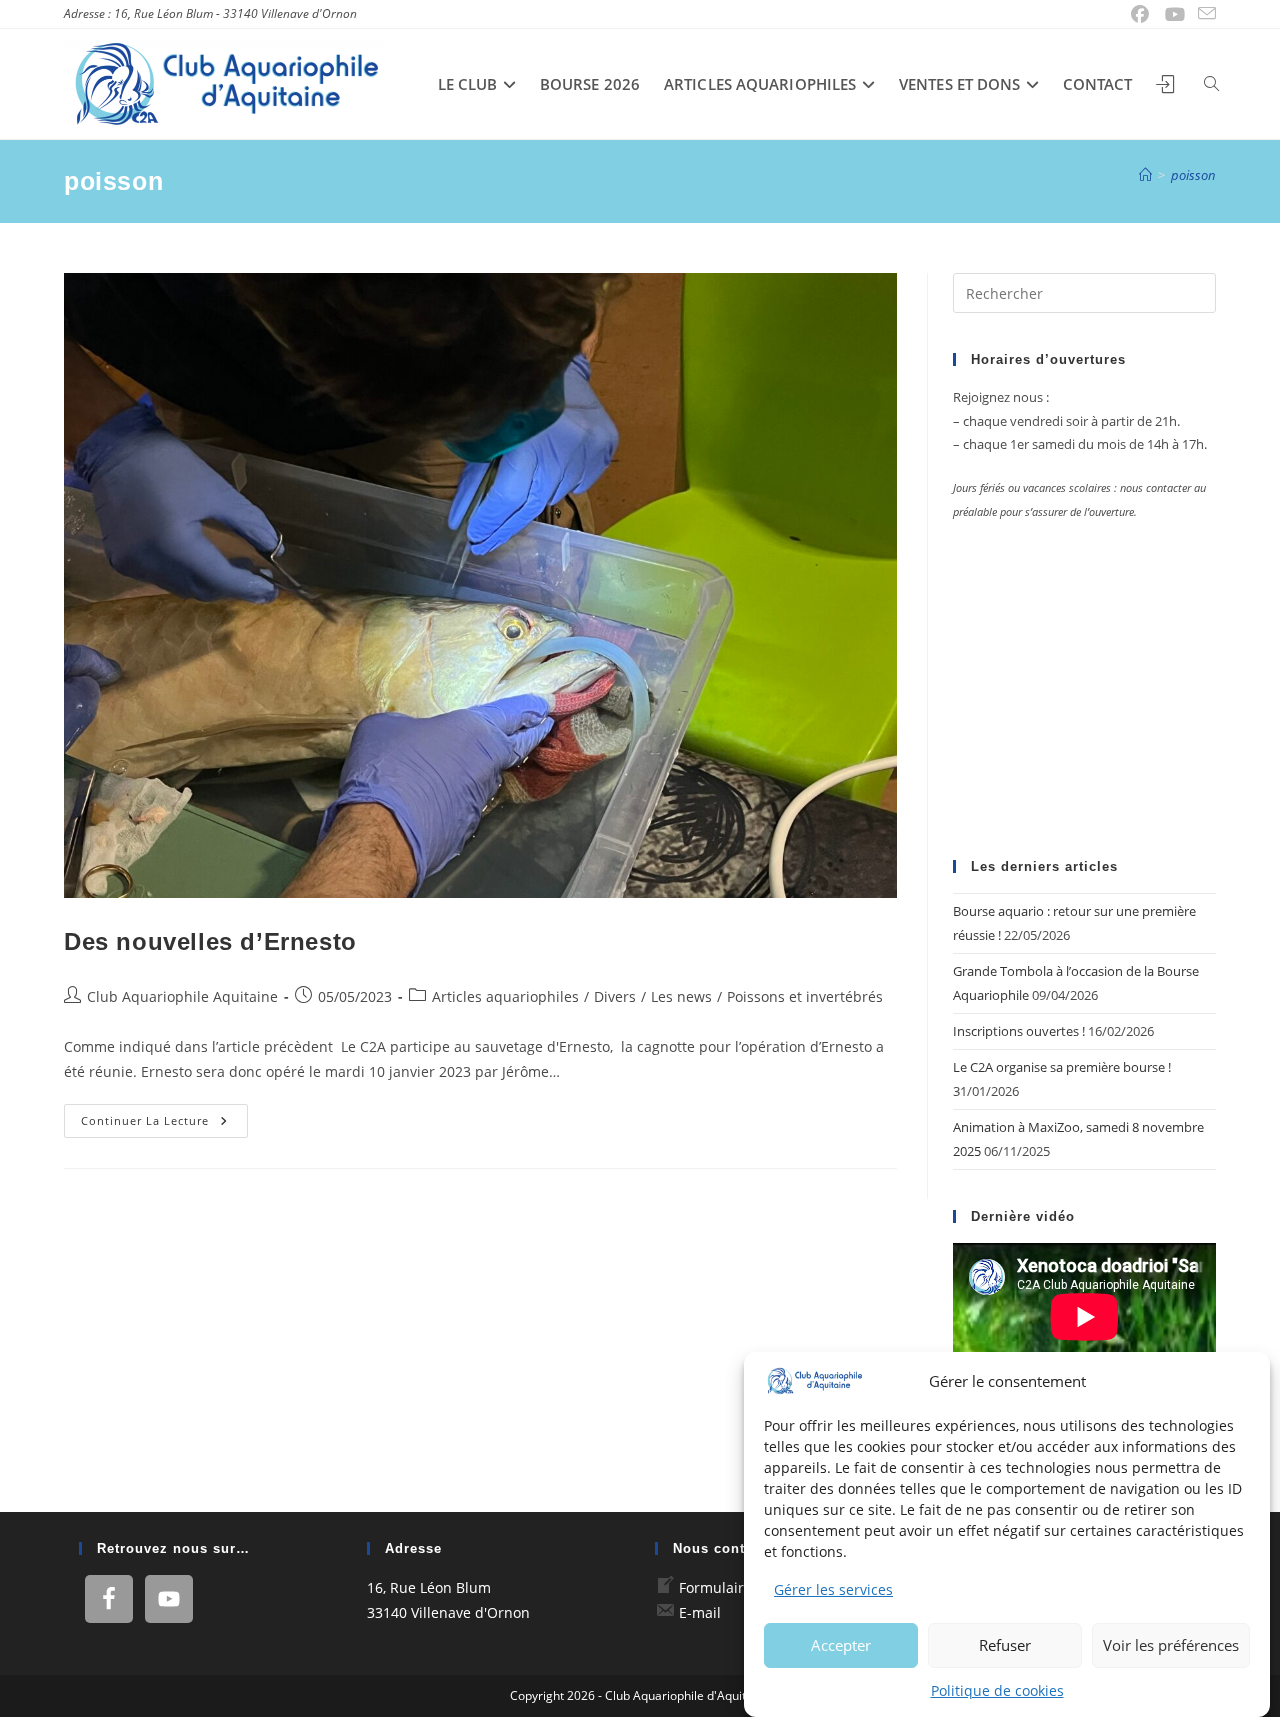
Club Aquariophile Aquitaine (182, 996)
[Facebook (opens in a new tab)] (1140, 14)
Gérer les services (833, 1589)
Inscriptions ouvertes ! (1019, 1031)
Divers (615, 996)
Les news (681, 996)
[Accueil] (1145, 175)
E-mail (700, 1612)
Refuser (1005, 1644)
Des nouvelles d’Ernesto (210, 941)
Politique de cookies (997, 1689)
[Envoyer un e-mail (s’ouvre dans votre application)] (1204, 14)
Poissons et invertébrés (805, 996)
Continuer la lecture (164, 1124)
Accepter (841, 1644)
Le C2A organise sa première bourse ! (1062, 1067)
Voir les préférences (1171, 1644)
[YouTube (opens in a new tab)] (1175, 14)
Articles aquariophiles (505, 996)
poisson (1193, 175)
